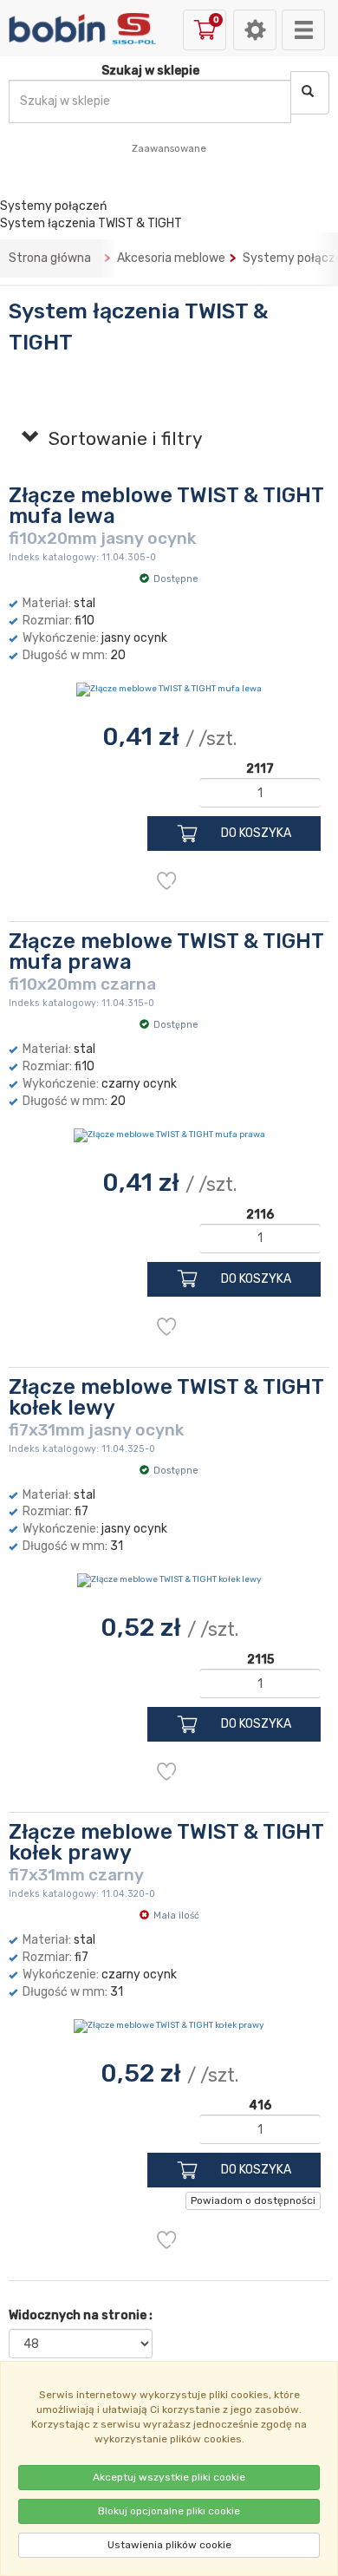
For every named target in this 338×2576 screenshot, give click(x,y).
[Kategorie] (303, 30)
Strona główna (50, 258)
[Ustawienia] (255, 30)
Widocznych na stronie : (81, 2315)
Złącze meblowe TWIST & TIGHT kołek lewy (166, 1397)
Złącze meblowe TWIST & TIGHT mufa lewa (166, 506)
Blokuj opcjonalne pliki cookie (169, 2511)
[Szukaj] (310, 93)
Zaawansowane (169, 148)
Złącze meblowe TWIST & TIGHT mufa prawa (166, 951)
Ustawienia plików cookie (169, 2545)
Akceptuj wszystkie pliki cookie (169, 2477)
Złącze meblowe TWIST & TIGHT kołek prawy (166, 1842)
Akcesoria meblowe (171, 258)
